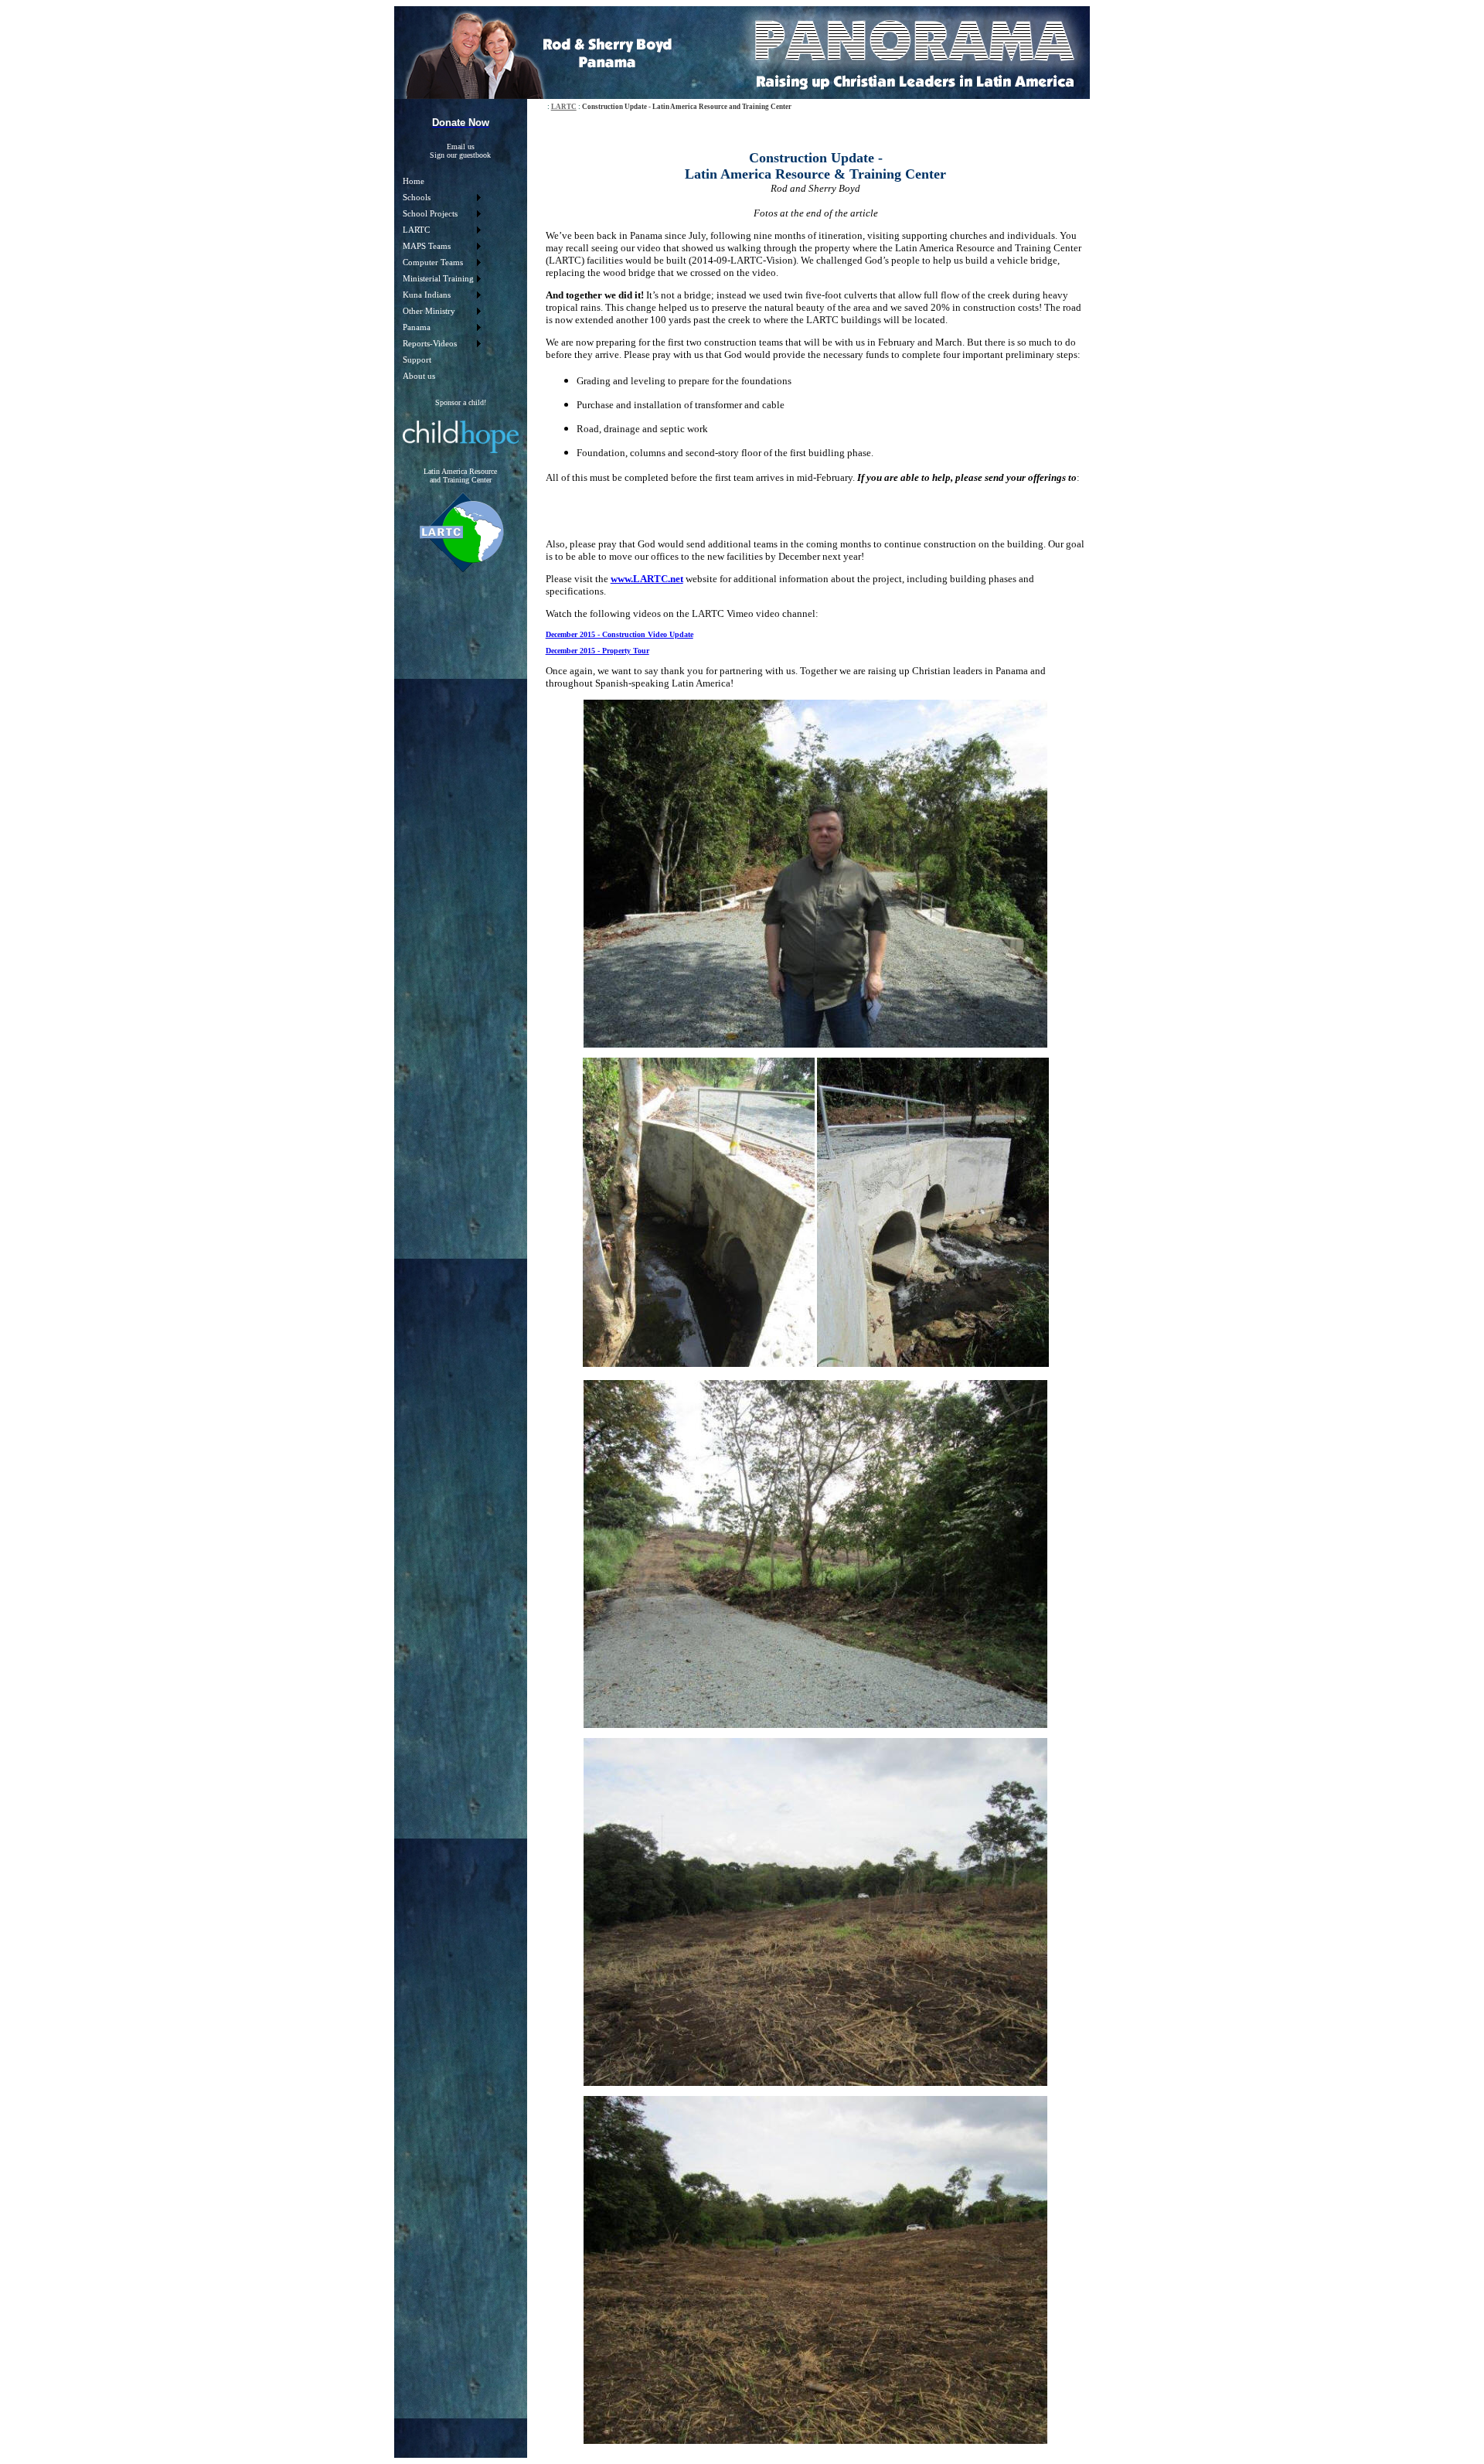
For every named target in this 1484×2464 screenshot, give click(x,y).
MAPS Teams (427, 246)
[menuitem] (441, 181)
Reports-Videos (430, 344)
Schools (417, 198)
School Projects (430, 214)
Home (414, 181)
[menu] (441, 279)
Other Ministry (429, 311)
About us (419, 376)
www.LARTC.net (647, 579)
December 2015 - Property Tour (597, 651)
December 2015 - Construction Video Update (619, 634)
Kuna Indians (427, 295)
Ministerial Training (438, 279)
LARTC (416, 230)
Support (417, 360)
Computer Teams (433, 262)
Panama (417, 327)
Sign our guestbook (460, 155)
